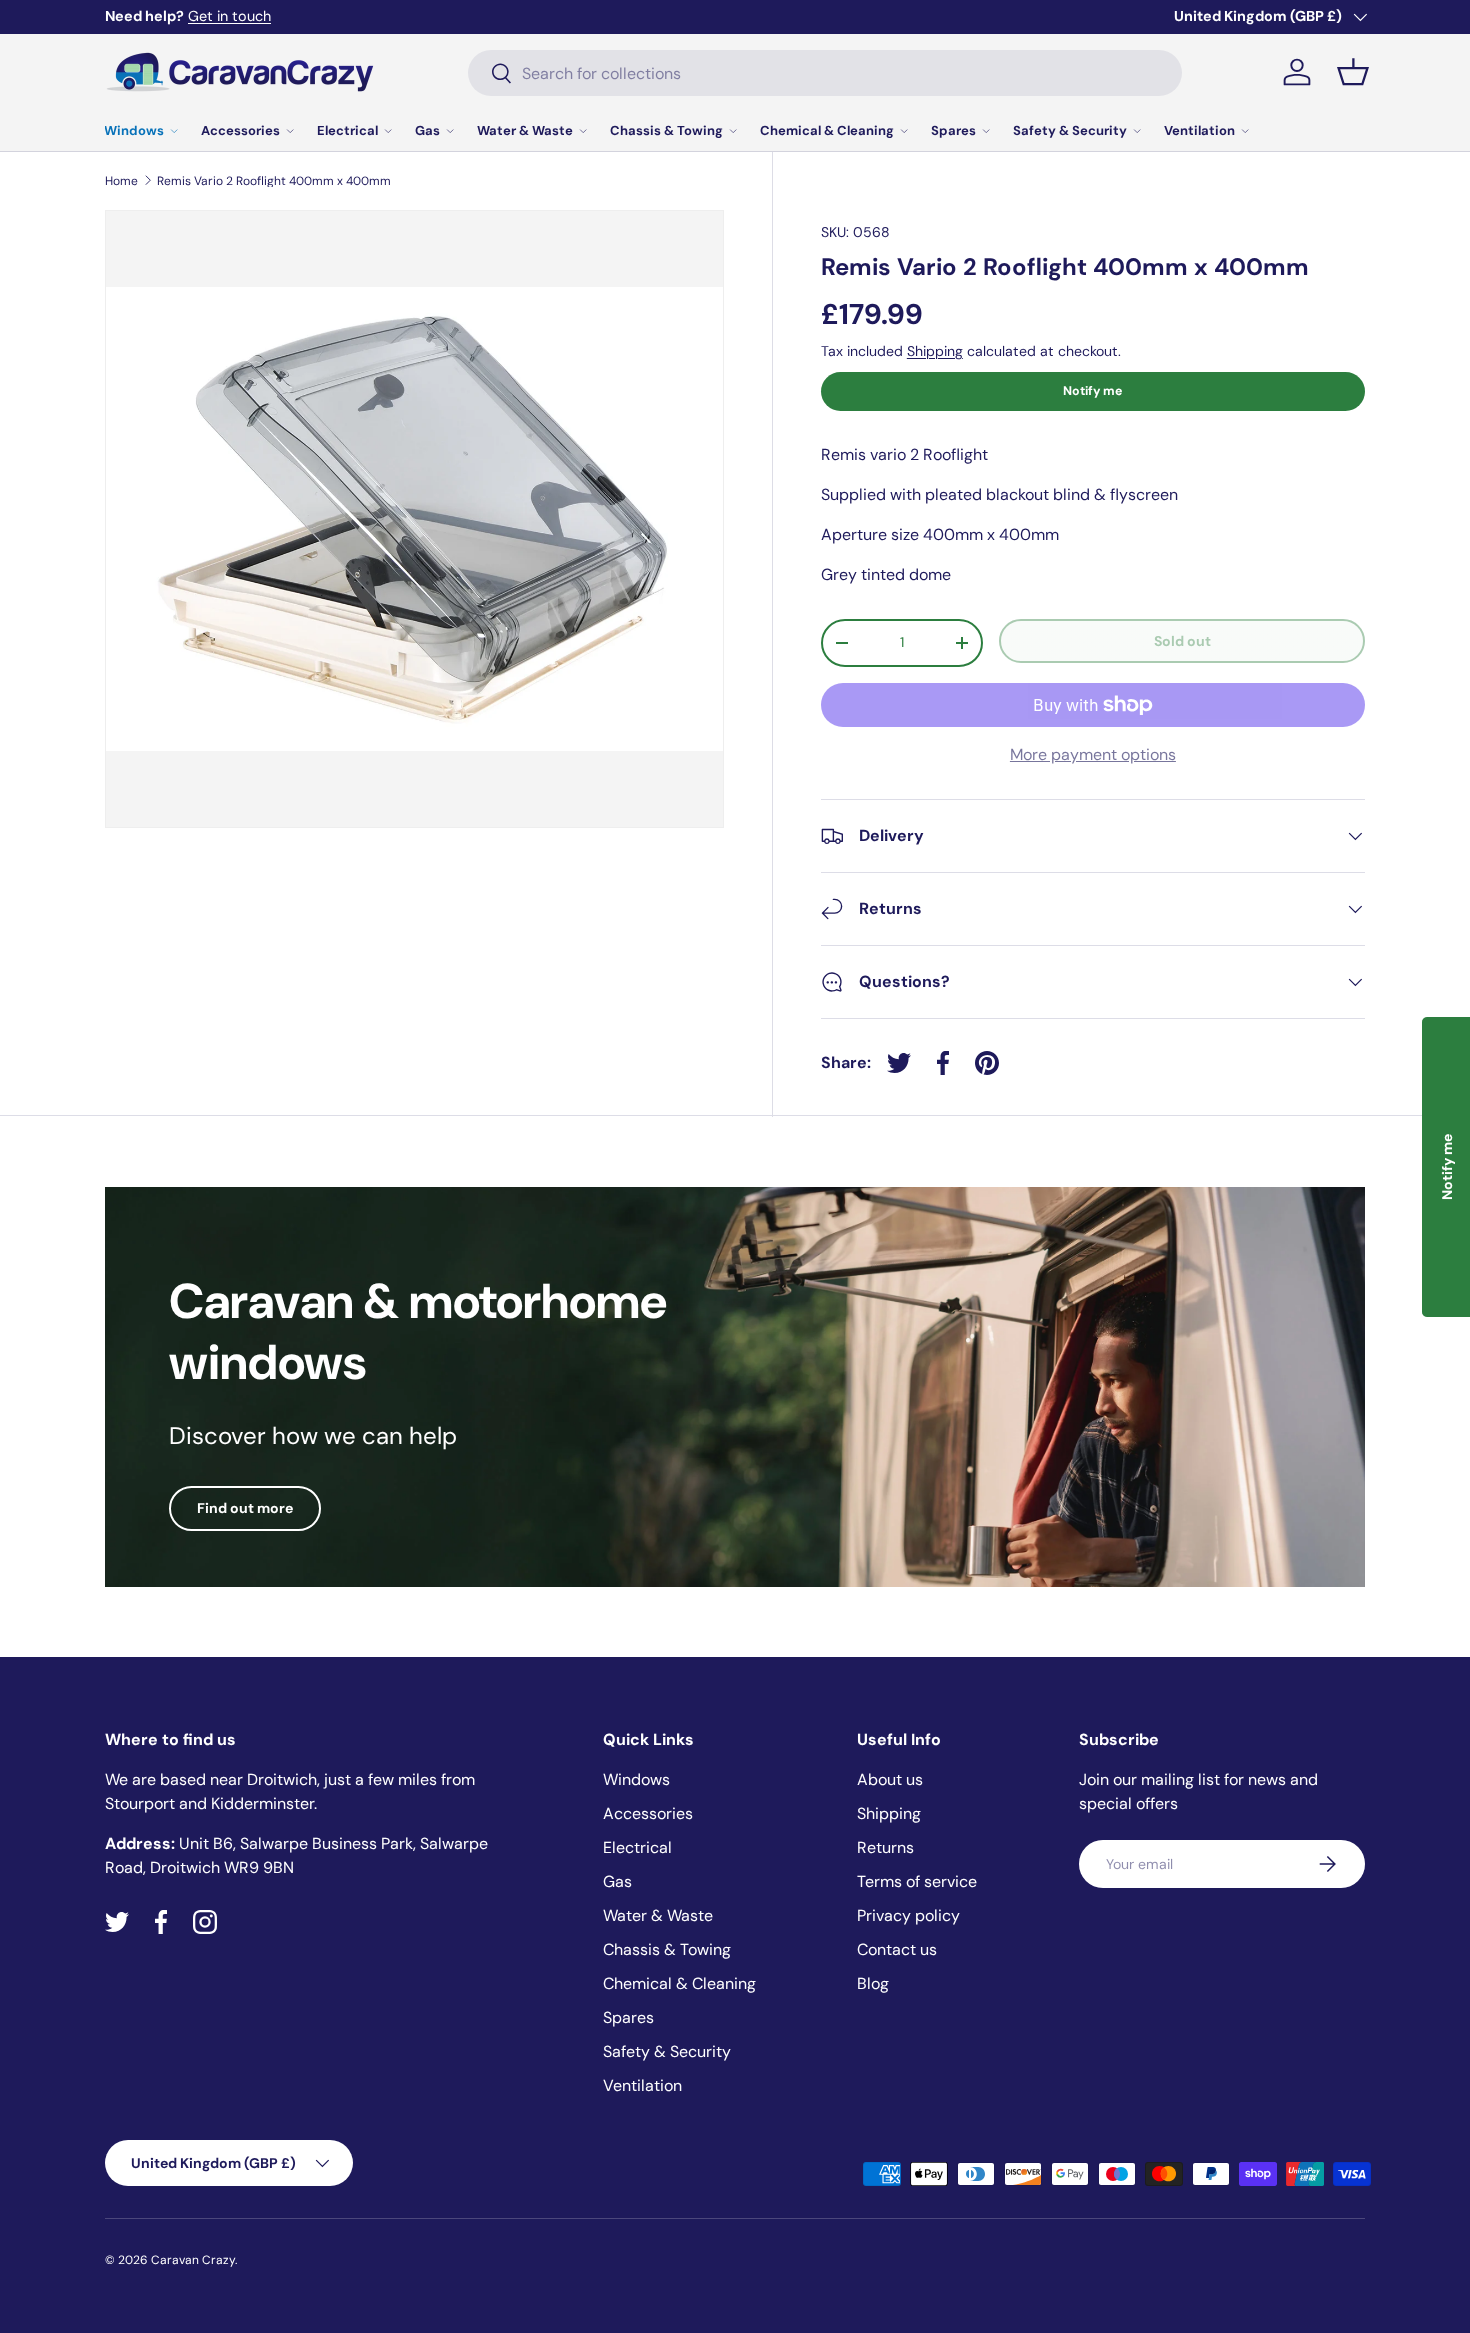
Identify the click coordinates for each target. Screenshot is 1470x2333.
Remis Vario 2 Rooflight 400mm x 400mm (274, 181)
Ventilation (1199, 130)
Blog (873, 1983)
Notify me (1092, 391)
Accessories (240, 130)
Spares (953, 130)
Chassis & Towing (666, 130)
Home (121, 181)
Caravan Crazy (193, 2260)
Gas (427, 130)
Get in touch (229, 16)
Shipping (935, 351)
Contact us (897, 1949)
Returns (885, 1847)
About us (890, 1779)
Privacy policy (908, 1915)
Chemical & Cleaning (827, 130)
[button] (1353, 72)
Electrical (347, 130)
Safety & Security (1070, 130)
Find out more (245, 1508)
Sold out (1182, 641)
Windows (134, 130)
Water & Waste (525, 130)
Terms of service (917, 1881)
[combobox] (825, 73)
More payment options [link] (1093, 754)
